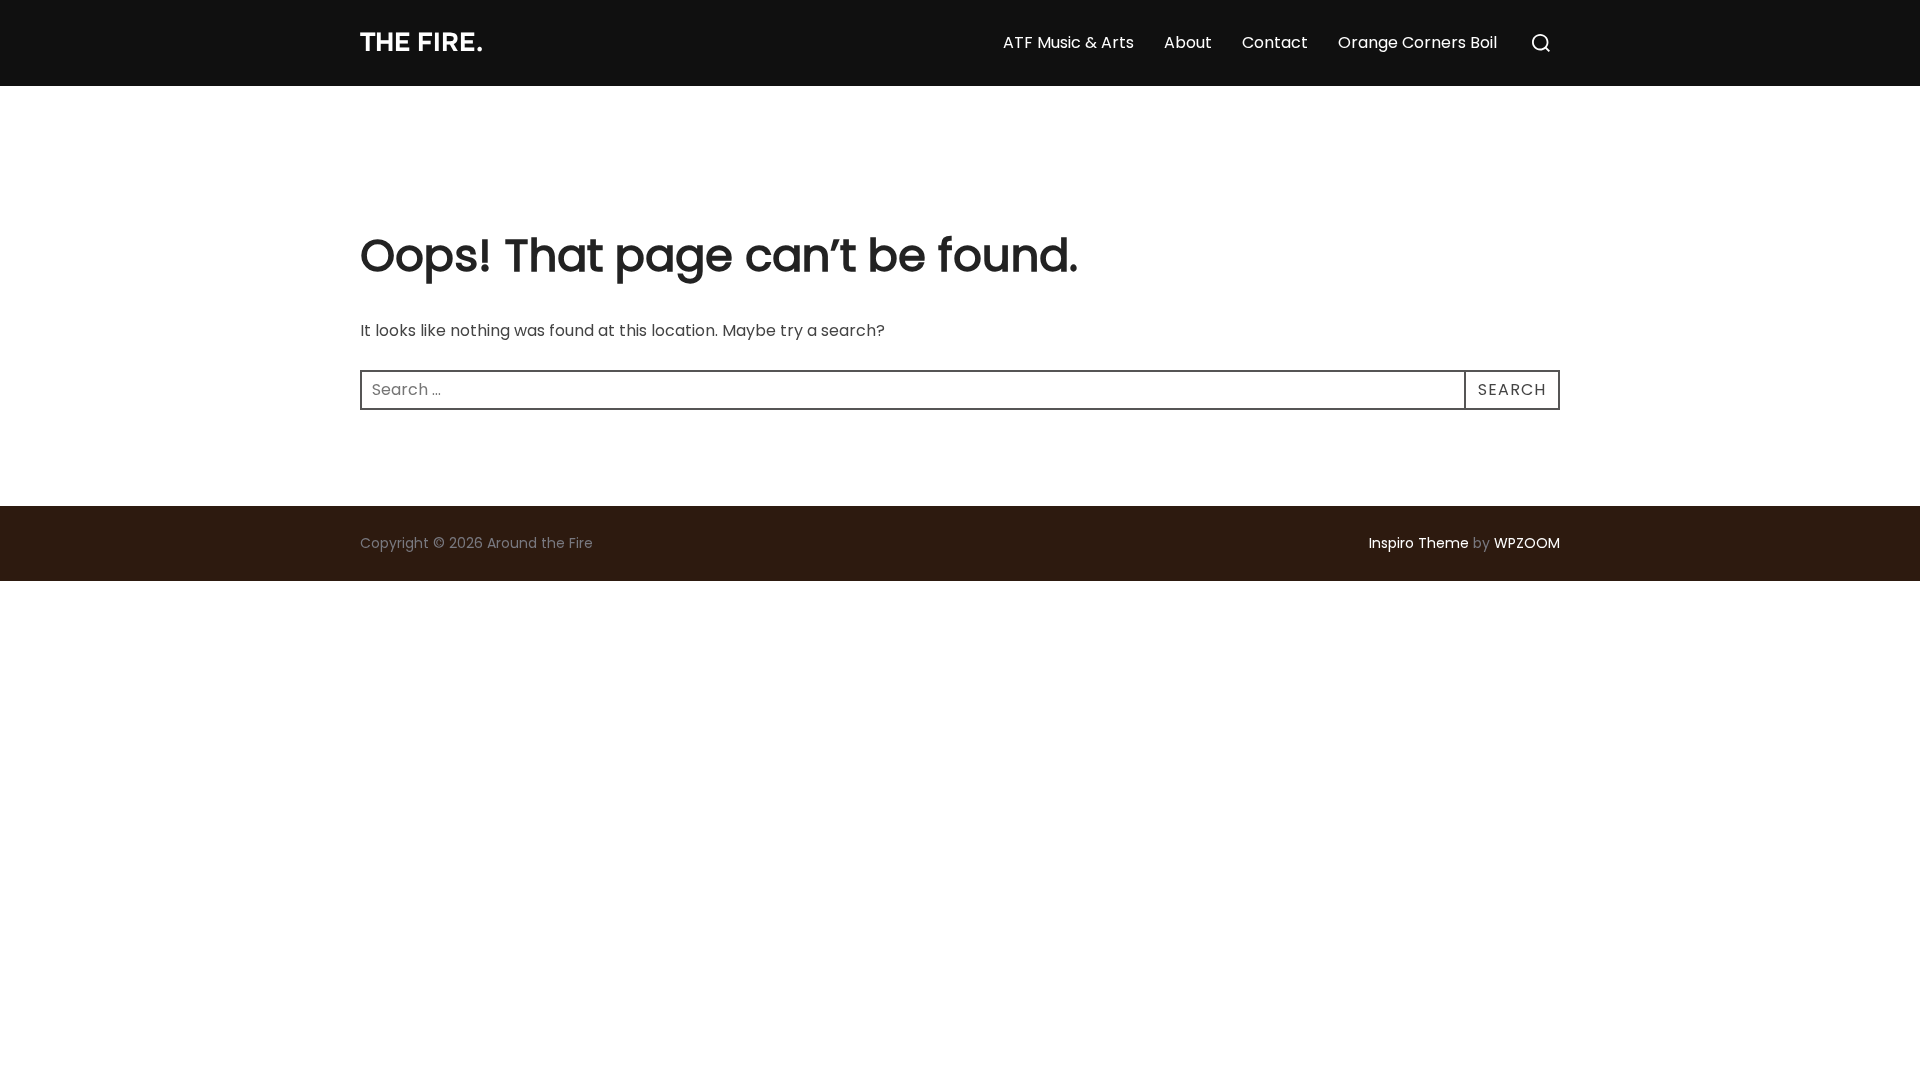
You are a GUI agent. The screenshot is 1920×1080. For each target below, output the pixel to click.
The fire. (421, 42)
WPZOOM (1527, 543)
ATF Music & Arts (1068, 42)
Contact (1275, 42)
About (1188, 42)
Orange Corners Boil (1417, 42)
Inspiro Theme (1419, 543)
